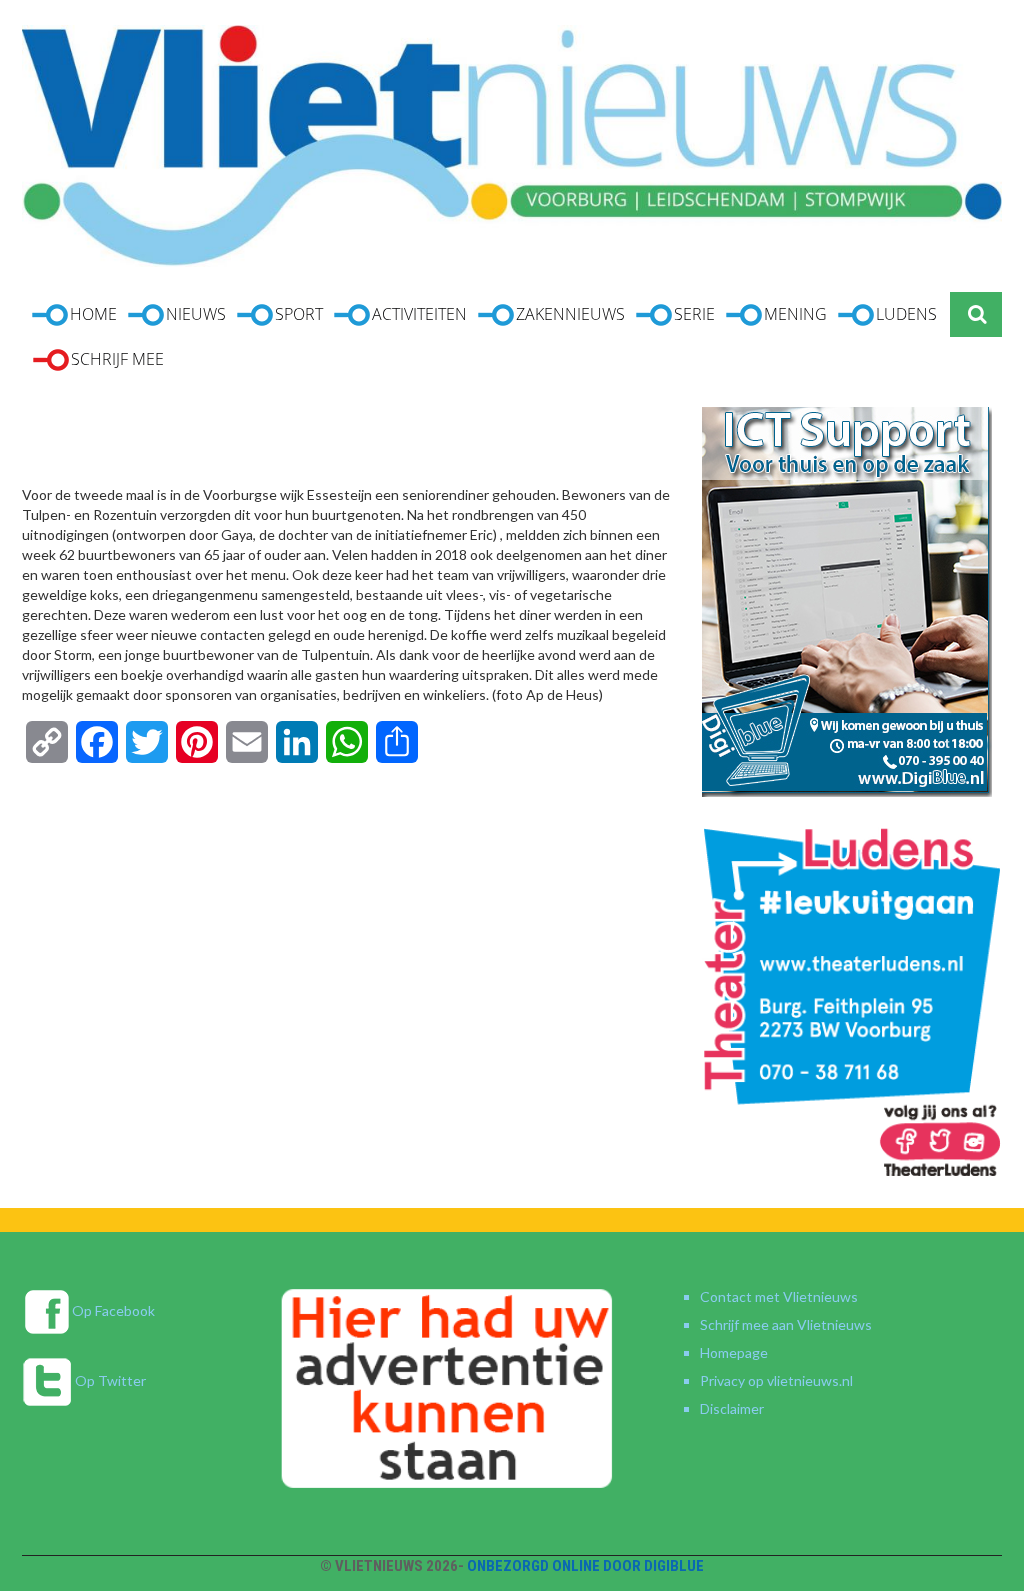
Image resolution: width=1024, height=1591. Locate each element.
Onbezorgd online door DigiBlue (585, 1566)
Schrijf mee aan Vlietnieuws (786, 1324)
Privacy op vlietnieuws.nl (776, 1380)
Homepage (734, 1352)
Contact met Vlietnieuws (779, 1296)
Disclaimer (732, 1408)
